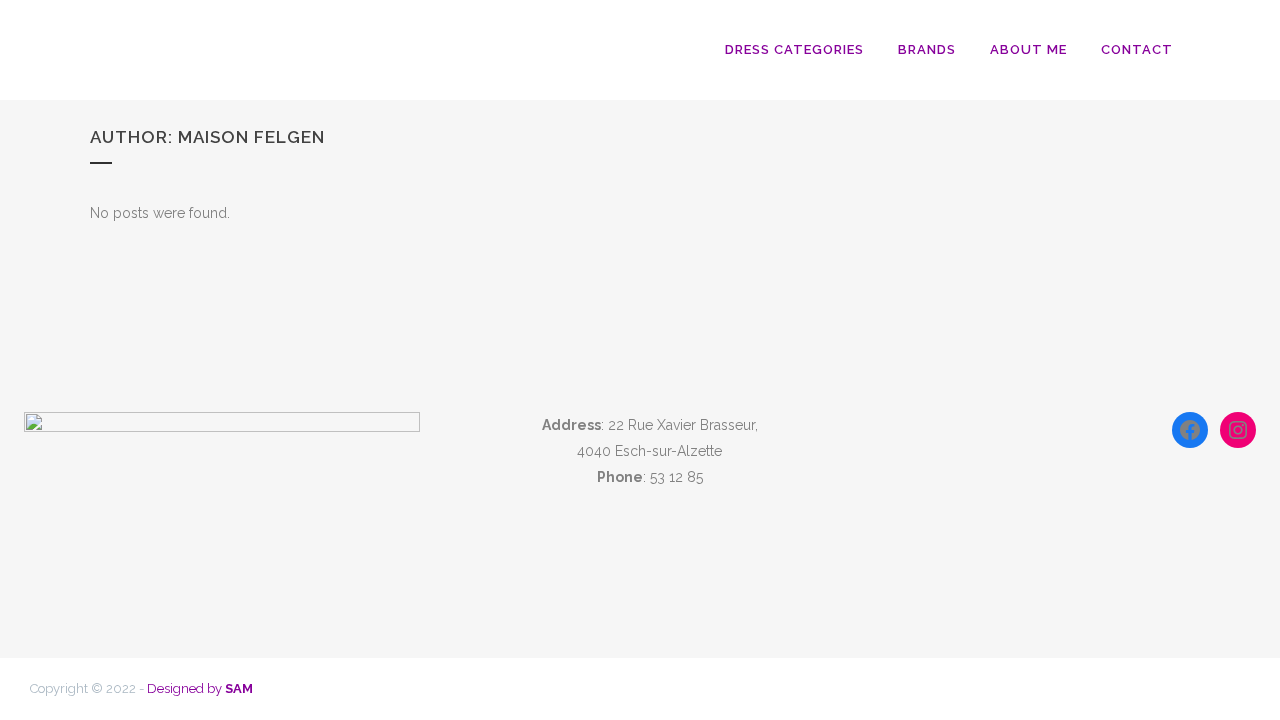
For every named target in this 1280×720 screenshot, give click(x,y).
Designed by (200, 688)
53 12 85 (676, 477)
